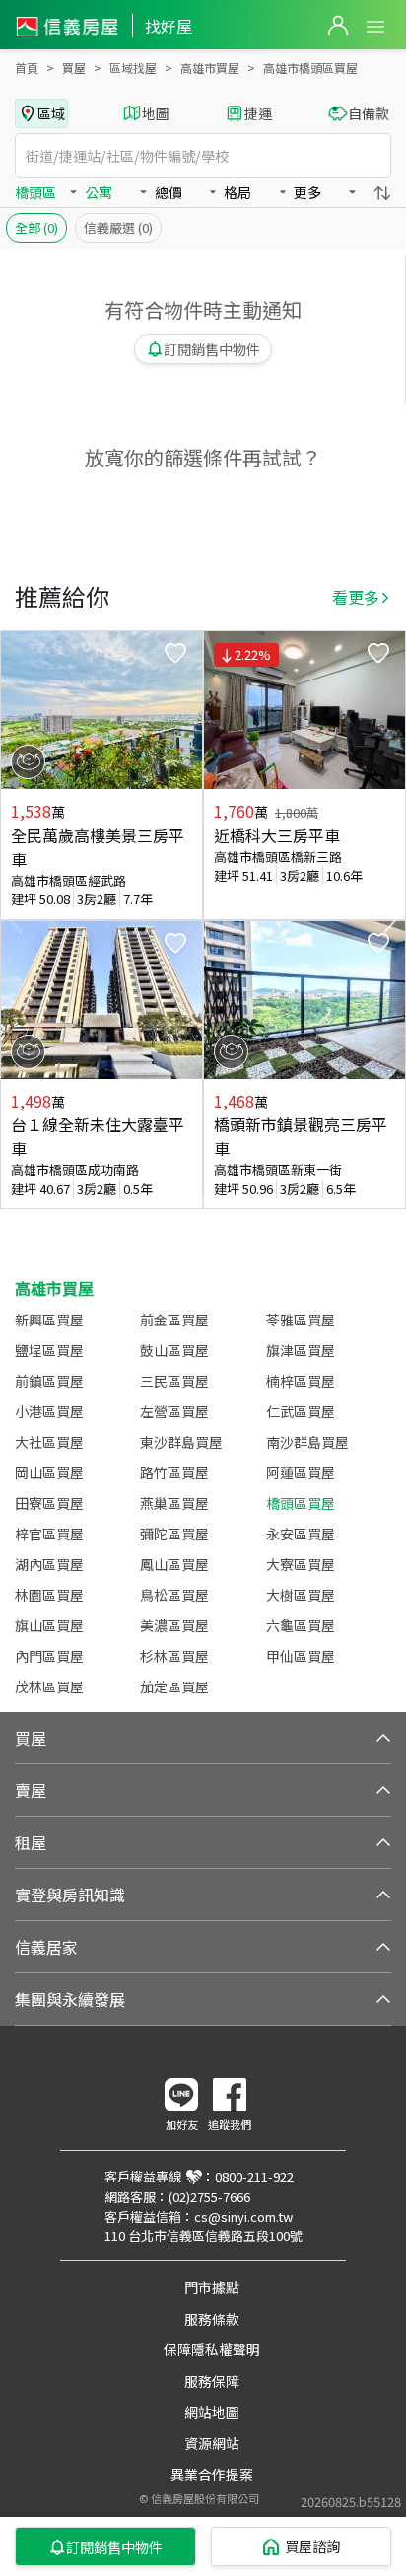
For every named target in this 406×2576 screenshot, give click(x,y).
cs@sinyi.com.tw (243, 2217)
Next (390, 920)
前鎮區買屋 (49, 1381)
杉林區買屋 (174, 1656)
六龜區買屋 (301, 1625)
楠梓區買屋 (301, 1381)
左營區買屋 (174, 1411)
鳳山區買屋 (174, 1564)
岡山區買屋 (49, 1472)
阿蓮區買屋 (301, 1472)
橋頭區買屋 (301, 1503)
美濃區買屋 (174, 1625)
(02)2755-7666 (209, 2197)
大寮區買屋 (301, 1564)
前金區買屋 (174, 1320)
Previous (16, 920)
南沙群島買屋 (307, 1442)
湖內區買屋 (49, 1564)
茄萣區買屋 (174, 1686)
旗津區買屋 (301, 1350)
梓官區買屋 (49, 1534)
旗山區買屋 (49, 1625)
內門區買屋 (49, 1656)
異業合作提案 (212, 2474)
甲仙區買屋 (301, 1656)
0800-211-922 (254, 2176)
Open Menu (375, 27)
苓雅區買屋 (301, 1320)
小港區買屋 (49, 1411)
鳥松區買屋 (174, 1595)
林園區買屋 (49, 1595)
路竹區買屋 (174, 1472)
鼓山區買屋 (174, 1350)
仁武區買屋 (301, 1411)
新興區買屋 (49, 1320)
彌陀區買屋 (174, 1534)
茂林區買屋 (49, 1686)
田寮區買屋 (49, 1503)
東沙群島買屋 (181, 1442)
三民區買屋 (174, 1381)
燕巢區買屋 (174, 1503)
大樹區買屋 (301, 1595)
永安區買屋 (301, 1534)
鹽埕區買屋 (49, 1350)
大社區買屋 (49, 1442)
